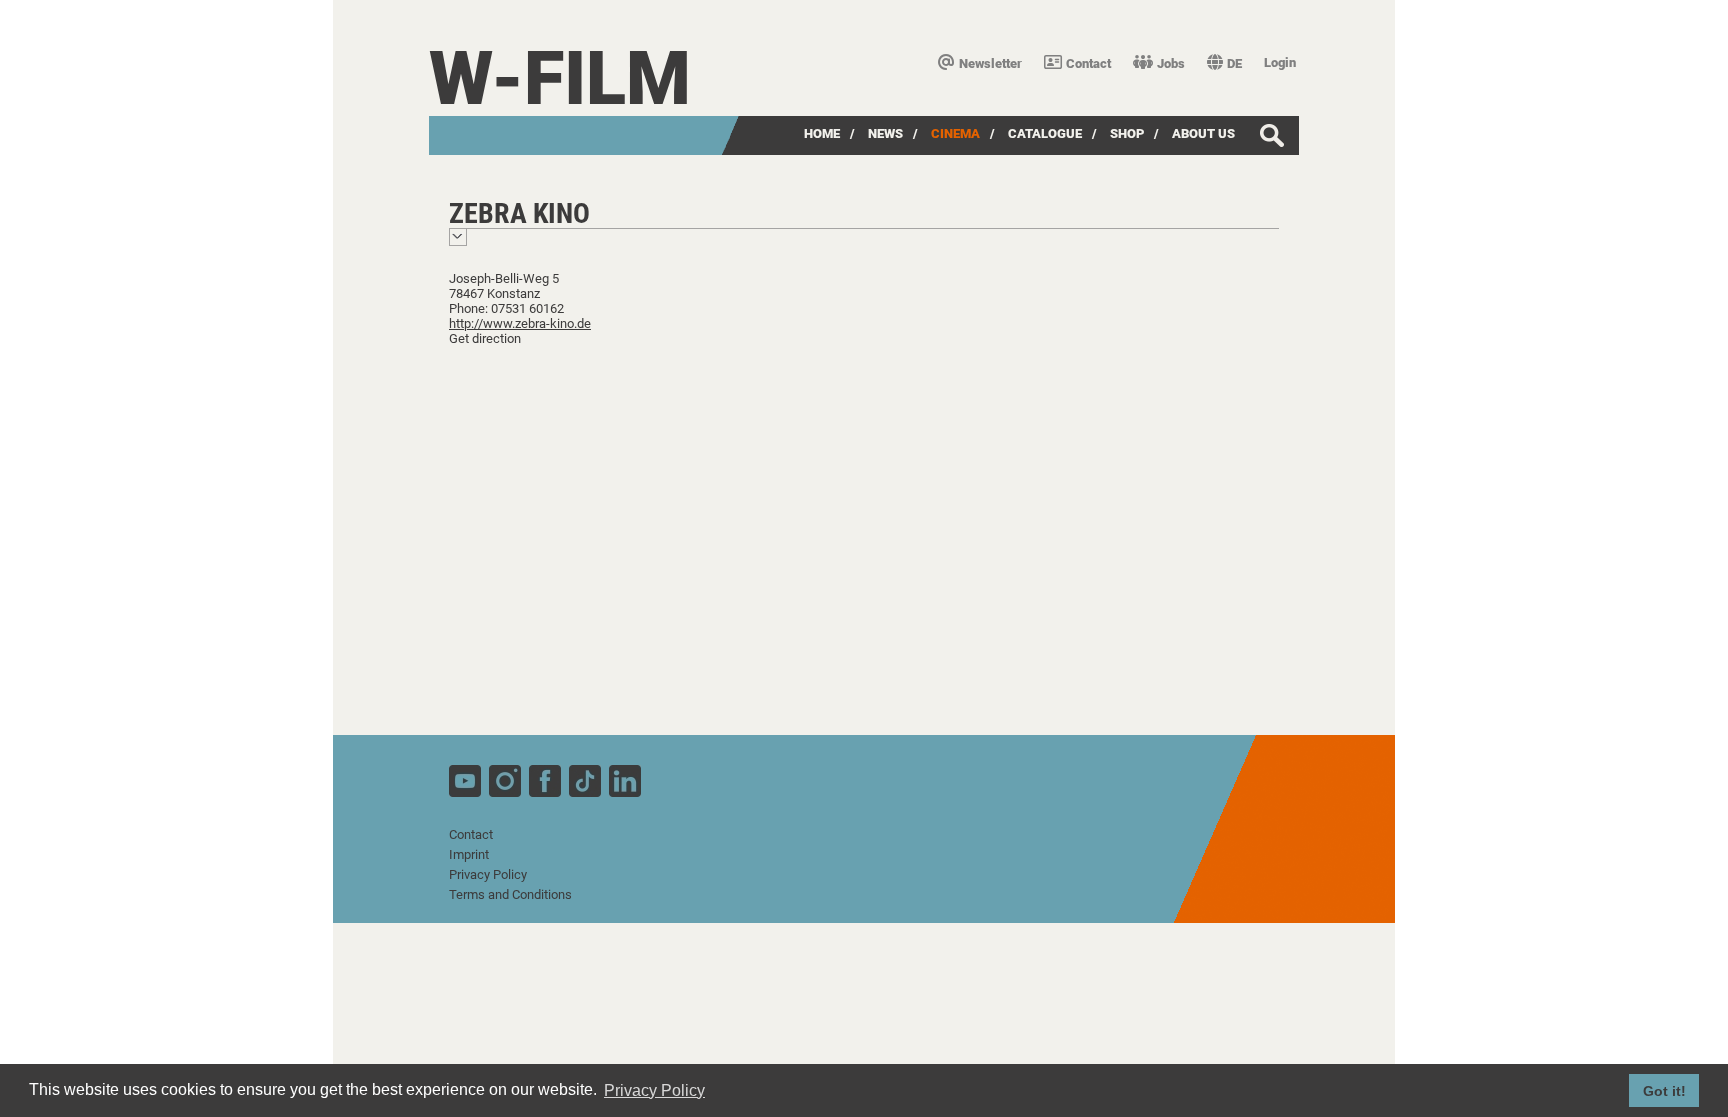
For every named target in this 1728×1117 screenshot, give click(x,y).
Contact (1088, 63)
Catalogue (1045, 133)
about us (1203, 133)
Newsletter (990, 63)
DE (1234, 63)
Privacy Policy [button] (654, 1090)
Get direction (485, 338)
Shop (1127, 133)
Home (822, 133)
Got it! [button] (1664, 1091)
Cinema (955, 133)
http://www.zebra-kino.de (520, 323)
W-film (560, 78)
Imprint (469, 854)
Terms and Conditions (510, 894)
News (885, 133)
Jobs (1171, 63)
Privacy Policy (488, 874)
